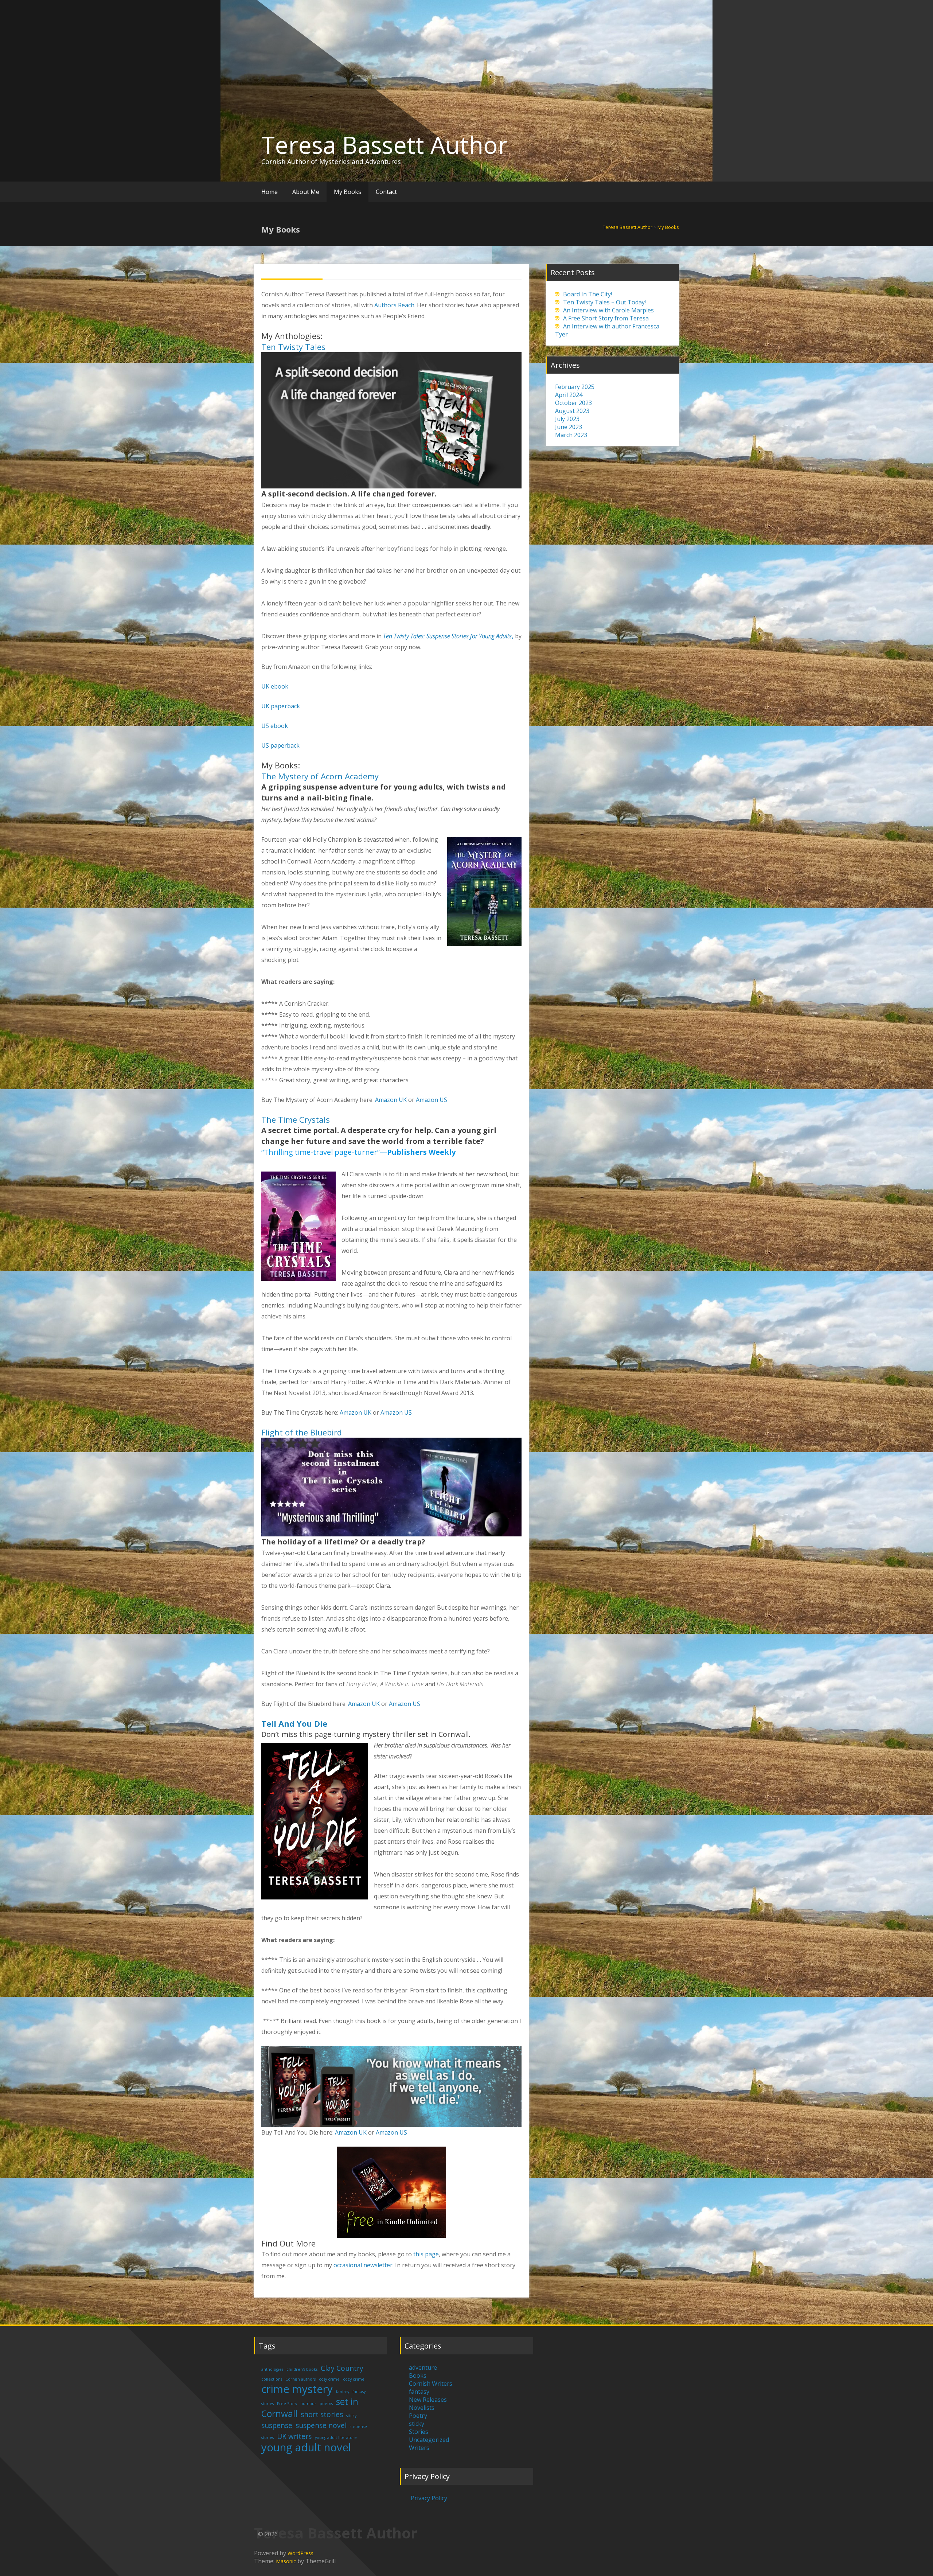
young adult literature (336, 2437)
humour (308, 2404)
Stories (419, 2432)
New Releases (428, 2400)
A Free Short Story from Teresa (606, 318)
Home (270, 192)
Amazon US (432, 1100)
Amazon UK (391, 1100)
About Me (306, 192)
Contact (386, 192)
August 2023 (572, 411)
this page (426, 2254)
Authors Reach (394, 305)
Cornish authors (300, 2379)
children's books (302, 2369)
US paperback (280, 745)
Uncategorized (429, 2440)
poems (326, 2404)
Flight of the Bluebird (302, 1432)
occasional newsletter (363, 2265)
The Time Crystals (296, 1119)
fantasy (343, 2392)
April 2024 (569, 395)
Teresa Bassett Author (384, 145)
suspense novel (321, 2425)
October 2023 (573, 403)
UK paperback (281, 706)
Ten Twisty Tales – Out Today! (604, 302)
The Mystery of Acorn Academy (320, 776)
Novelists (422, 2408)
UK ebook (275, 686)
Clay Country (342, 2368)
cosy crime (329, 2379)
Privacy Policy (429, 2498)
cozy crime (354, 2379)
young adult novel (306, 2447)
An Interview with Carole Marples (608, 310)
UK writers (294, 2436)
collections (272, 2379)
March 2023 (571, 435)
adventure (423, 2367)
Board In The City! (587, 294)
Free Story (287, 2404)
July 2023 (567, 419)
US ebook (275, 726)
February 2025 (575, 387)
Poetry (418, 2416)
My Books (348, 192)
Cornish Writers (431, 2384)
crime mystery (297, 2389)
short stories (322, 2415)
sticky (351, 2416)
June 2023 (569, 427)
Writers (419, 2448)
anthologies (272, 2369)
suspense (277, 2425)
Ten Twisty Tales (293, 347)
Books (418, 2376)
